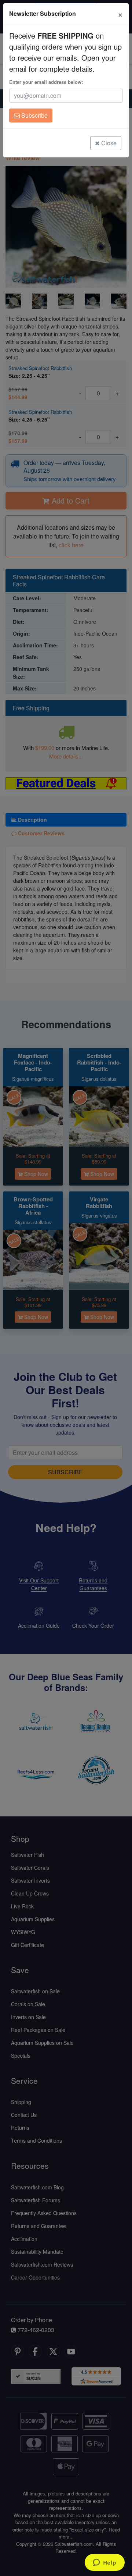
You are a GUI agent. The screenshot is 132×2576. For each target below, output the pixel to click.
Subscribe (34, 115)
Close (108, 143)
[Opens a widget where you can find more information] (104, 2563)
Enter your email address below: (46, 82)
